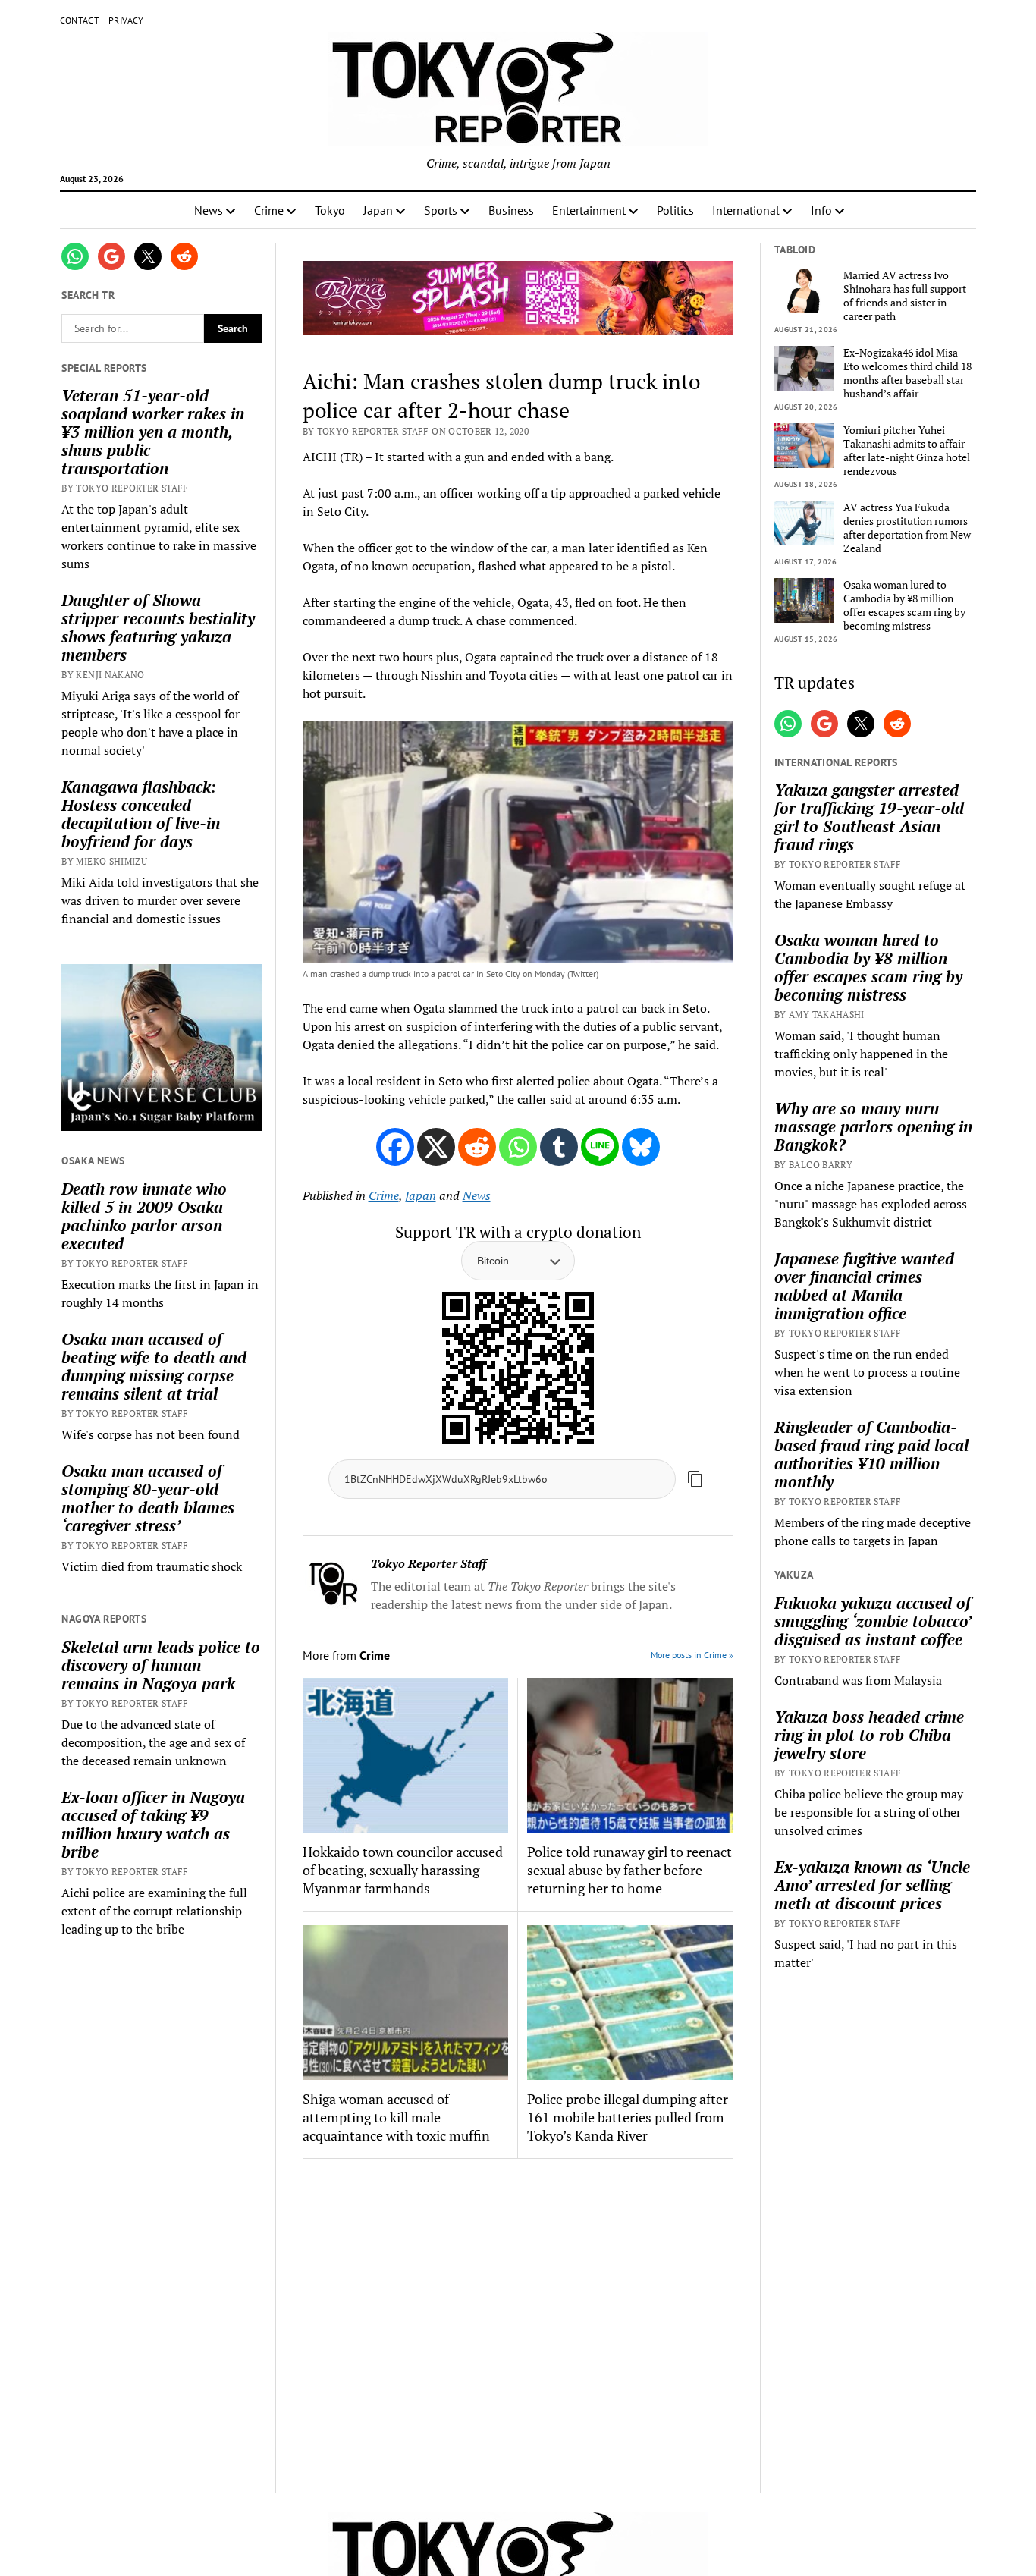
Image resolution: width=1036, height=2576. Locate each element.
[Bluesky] (641, 1147)
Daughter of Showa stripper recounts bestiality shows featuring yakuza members (158, 627)
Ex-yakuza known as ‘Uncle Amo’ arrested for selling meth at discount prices (872, 1885)
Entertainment (589, 210)
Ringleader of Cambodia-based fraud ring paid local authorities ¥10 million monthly (871, 1454)
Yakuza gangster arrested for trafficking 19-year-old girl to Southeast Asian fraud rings (869, 817)
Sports (441, 210)
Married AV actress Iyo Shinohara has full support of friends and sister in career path (905, 296)
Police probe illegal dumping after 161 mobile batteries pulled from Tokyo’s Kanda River (628, 2117)
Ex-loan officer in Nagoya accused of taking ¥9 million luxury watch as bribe (153, 1824)
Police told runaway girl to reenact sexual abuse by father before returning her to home (629, 1870)
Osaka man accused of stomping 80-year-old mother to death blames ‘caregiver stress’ (148, 1498)
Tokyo (330, 210)
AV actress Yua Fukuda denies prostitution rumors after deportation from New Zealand (907, 528)
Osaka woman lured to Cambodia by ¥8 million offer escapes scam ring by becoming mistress (904, 605)
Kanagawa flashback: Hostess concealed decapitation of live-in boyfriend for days (141, 814)
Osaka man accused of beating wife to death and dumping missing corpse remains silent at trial (154, 1366)
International (746, 210)
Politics (675, 210)
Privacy (126, 20)
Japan (378, 210)
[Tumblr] (559, 1147)
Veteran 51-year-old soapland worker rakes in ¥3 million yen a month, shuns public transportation (153, 432)
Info (821, 210)
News (209, 210)
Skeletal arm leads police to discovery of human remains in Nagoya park (161, 1665)
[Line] (600, 1147)
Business (511, 210)
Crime (269, 210)
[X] (436, 1147)
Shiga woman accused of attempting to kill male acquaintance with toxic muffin (396, 2117)
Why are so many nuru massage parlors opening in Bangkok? (873, 1126)
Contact (80, 20)
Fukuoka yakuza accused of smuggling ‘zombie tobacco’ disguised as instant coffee (873, 1621)
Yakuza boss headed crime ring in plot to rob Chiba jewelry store (869, 1735)
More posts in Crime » (692, 1655)
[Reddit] (477, 1147)
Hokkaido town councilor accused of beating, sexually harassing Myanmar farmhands (403, 1870)
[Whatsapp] (518, 1147)
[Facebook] (395, 1147)
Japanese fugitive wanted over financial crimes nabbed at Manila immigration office (864, 1286)
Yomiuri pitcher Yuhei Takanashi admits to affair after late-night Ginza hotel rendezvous (907, 451)
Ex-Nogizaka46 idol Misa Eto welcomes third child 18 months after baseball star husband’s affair (907, 373)
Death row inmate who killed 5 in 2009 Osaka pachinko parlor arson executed (144, 1216)
